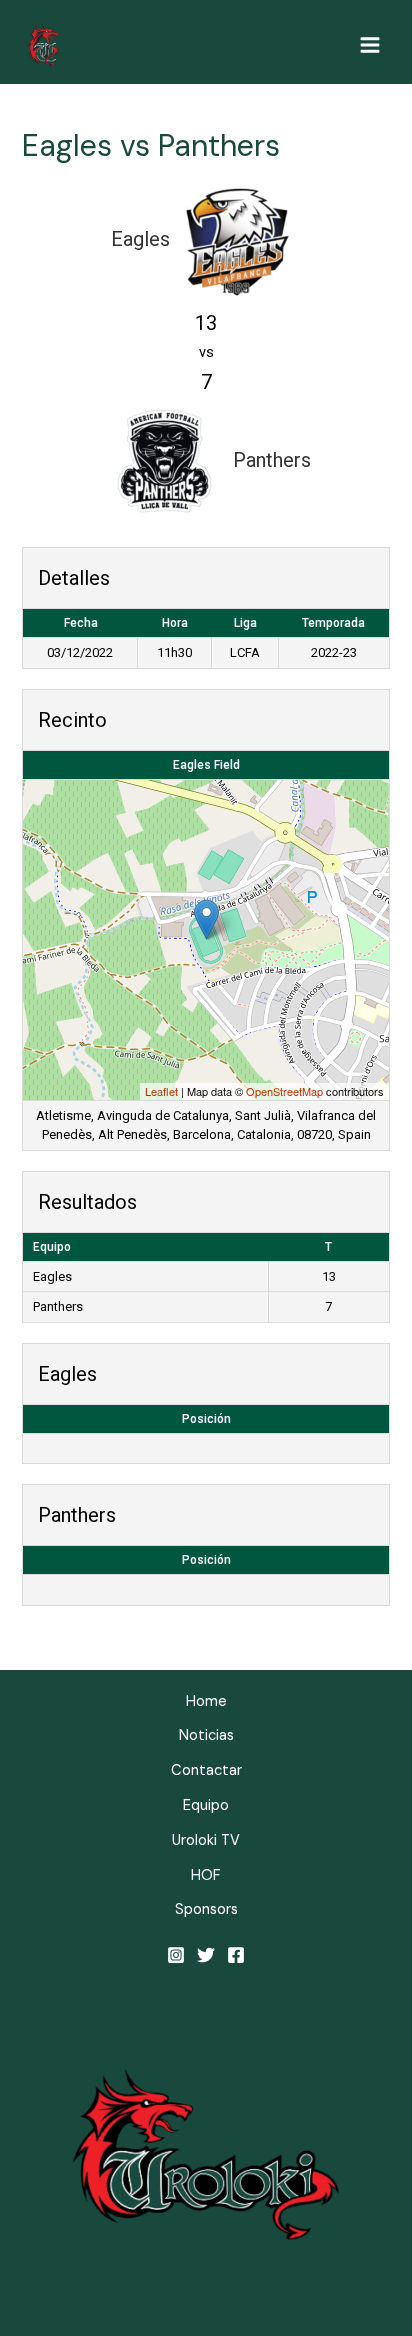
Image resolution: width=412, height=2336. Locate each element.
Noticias (206, 1735)
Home (206, 1701)
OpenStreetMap (284, 1091)
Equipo (206, 1805)
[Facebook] (236, 1955)
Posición (206, 1419)
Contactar (206, 1770)
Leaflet (161, 1091)
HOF (206, 1875)
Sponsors (206, 1909)
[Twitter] (206, 1955)
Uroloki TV (206, 1840)
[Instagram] (176, 1955)
